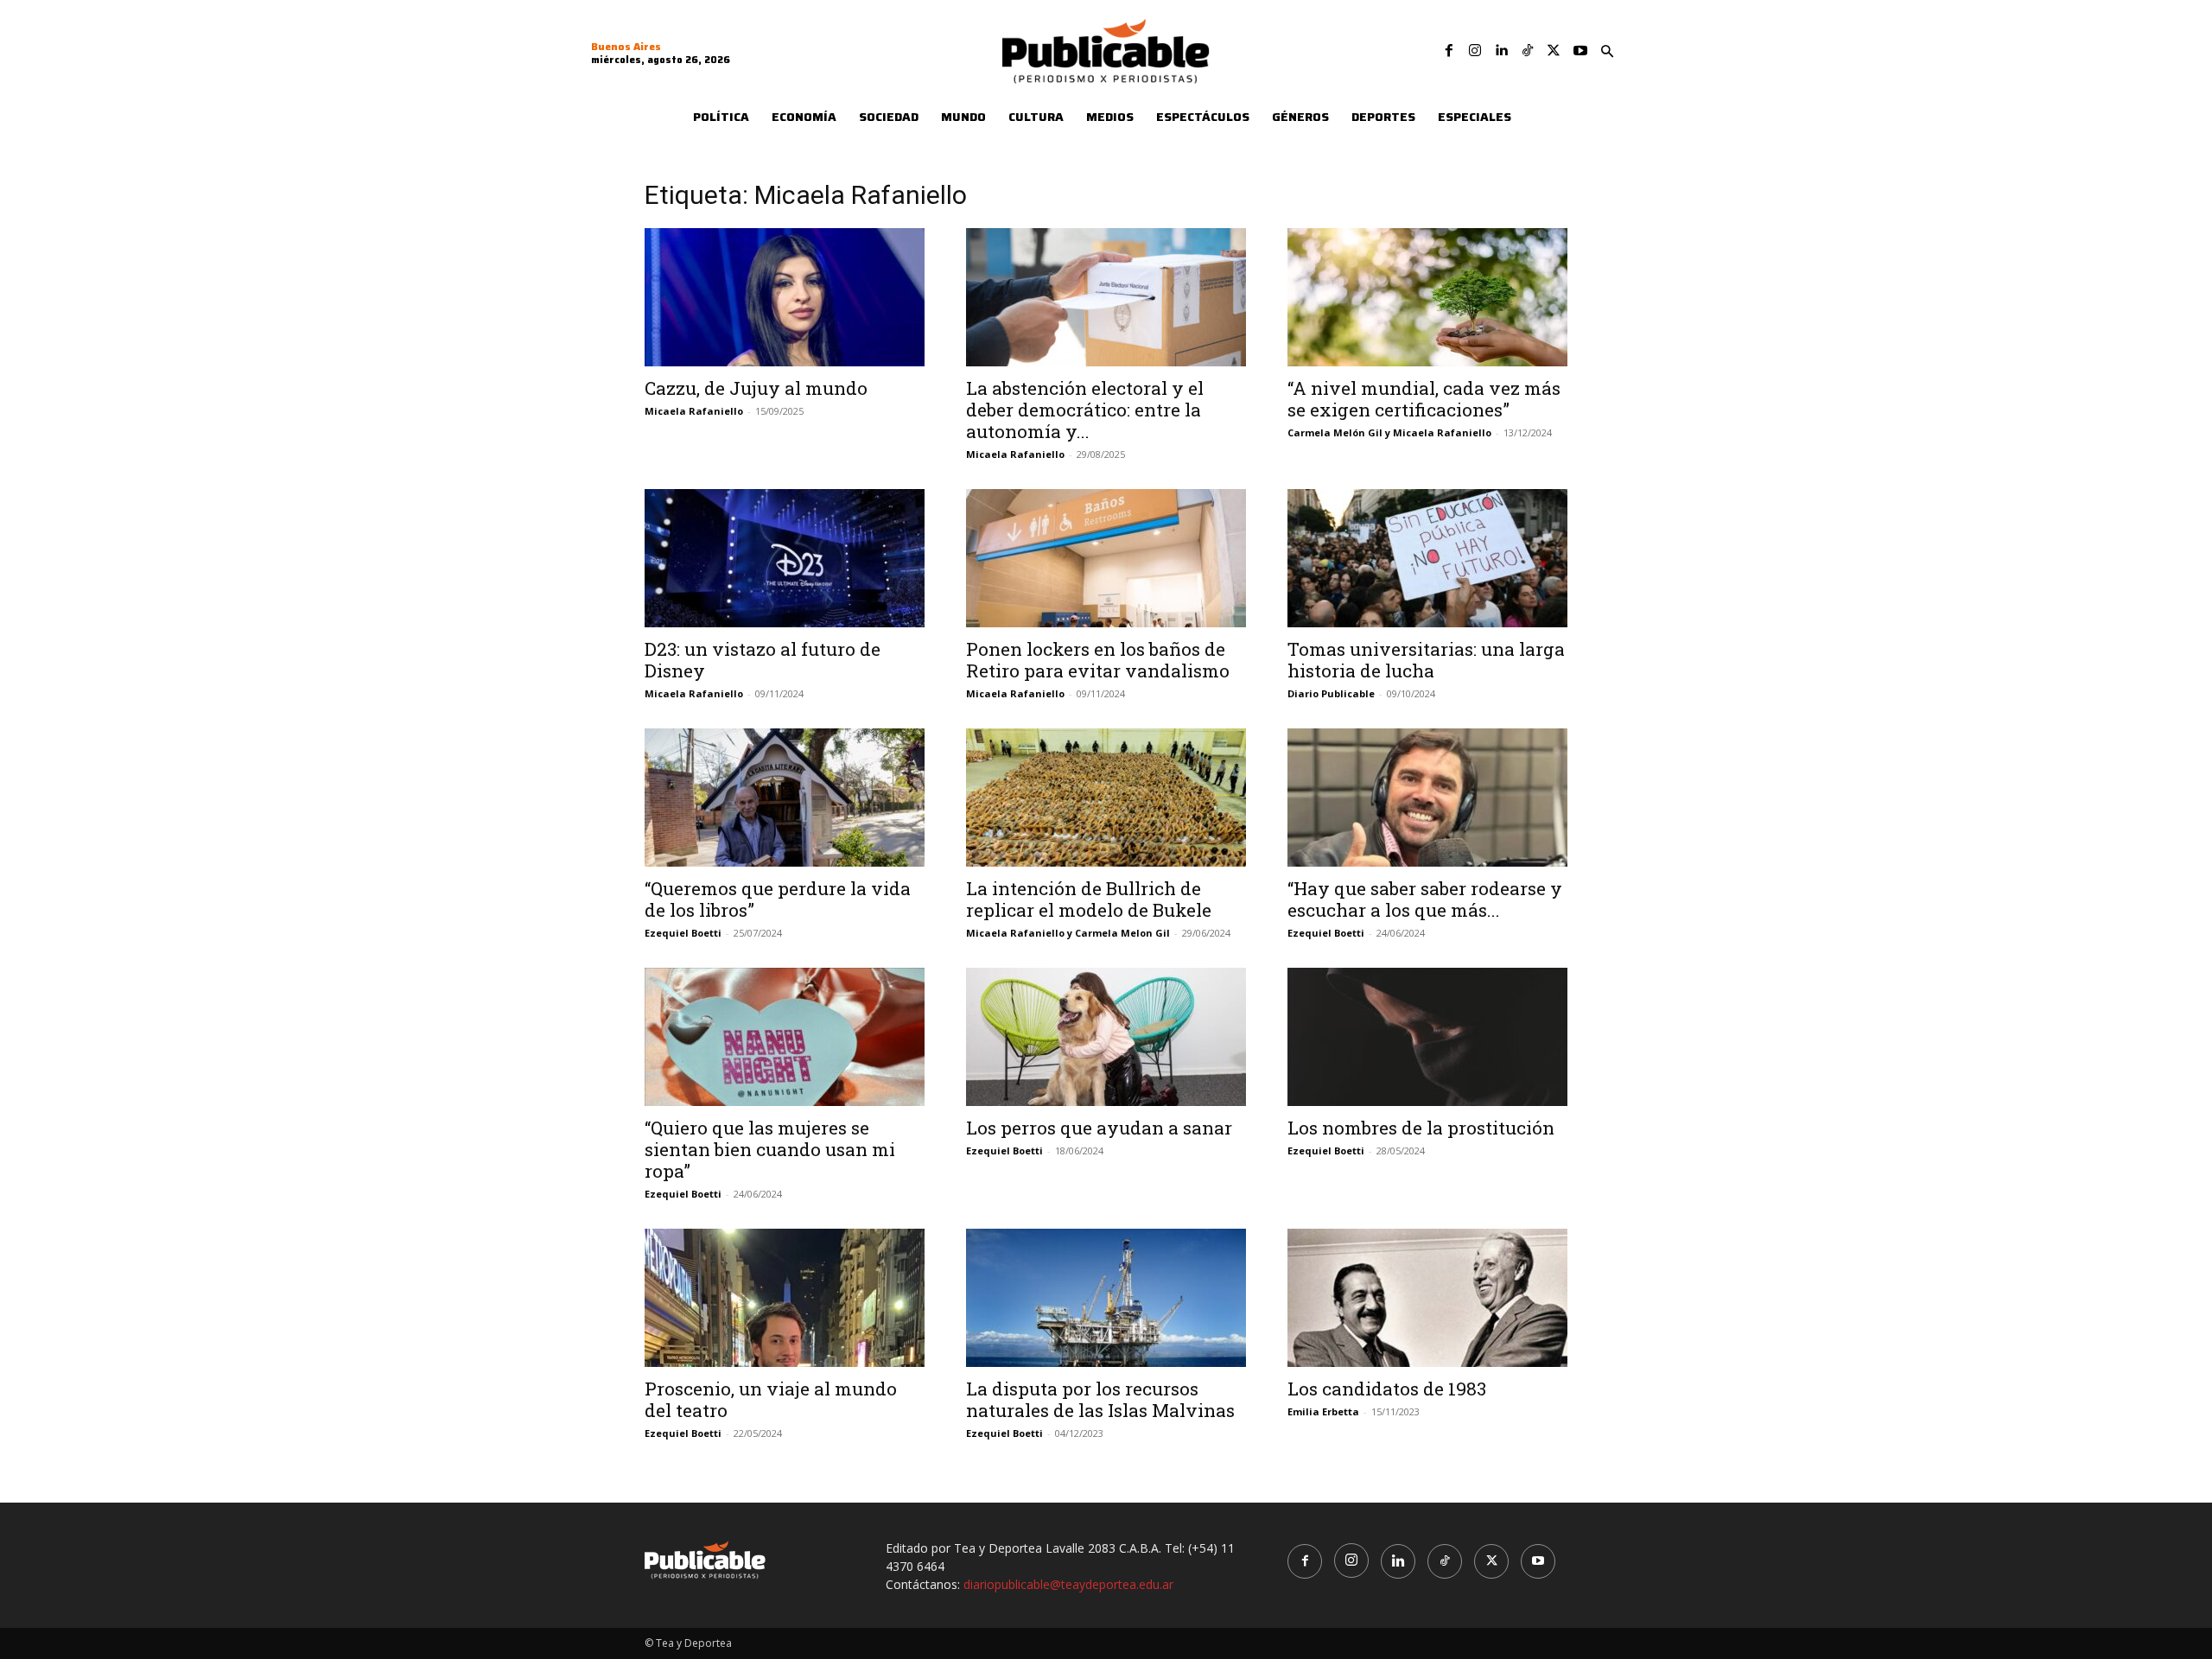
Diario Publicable (1331, 693)
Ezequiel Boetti (683, 933)
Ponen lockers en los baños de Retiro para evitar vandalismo (1098, 660)
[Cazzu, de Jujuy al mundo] (785, 297)
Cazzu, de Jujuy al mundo (756, 388)
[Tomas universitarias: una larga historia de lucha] (1427, 558)
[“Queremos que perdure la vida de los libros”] (785, 798)
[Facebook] (1449, 51)
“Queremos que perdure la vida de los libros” (778, 899)
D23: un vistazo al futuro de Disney (763, 660)
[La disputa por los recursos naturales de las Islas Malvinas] (1106, 1298)
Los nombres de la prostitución (1421, 1128)
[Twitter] (1554, 51)
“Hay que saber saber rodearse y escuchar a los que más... (1425, 899)
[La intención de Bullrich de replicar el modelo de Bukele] (1106, 798)
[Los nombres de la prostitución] (1427, 1037)
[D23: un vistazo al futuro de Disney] (785, 558)
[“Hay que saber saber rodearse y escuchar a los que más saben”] (1427, 798)
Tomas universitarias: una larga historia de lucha (1426, 660)
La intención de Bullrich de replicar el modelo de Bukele (1089, 899)
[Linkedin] (1501, 51)
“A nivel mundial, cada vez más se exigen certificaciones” (1424, 399)
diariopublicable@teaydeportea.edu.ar (1068, 1584)
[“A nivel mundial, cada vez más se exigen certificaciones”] (1427, 297)
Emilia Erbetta (1323, 1411)
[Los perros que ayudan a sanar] (1106, 1037)
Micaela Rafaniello (694, 411)
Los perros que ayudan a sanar (1099, 1128)
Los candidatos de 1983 (1387, 1389)
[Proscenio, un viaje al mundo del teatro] (785, 1298)
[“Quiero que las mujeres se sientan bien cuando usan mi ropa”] (785, 1037)
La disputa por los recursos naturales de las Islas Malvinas (1100, 1399)
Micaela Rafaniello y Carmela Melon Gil (1068, 933)
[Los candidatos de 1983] (1427, 1298)
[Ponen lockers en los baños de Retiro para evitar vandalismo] (1106, 558)
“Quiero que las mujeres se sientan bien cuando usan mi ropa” (770, 1149)
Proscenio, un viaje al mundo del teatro (771, 1399)
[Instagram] (1475, 51)
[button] (1607, 52)
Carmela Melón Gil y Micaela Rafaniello (1389, 432)
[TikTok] (1528, 51)
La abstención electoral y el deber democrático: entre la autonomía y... (1085, 410)
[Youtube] (1580, 51)
